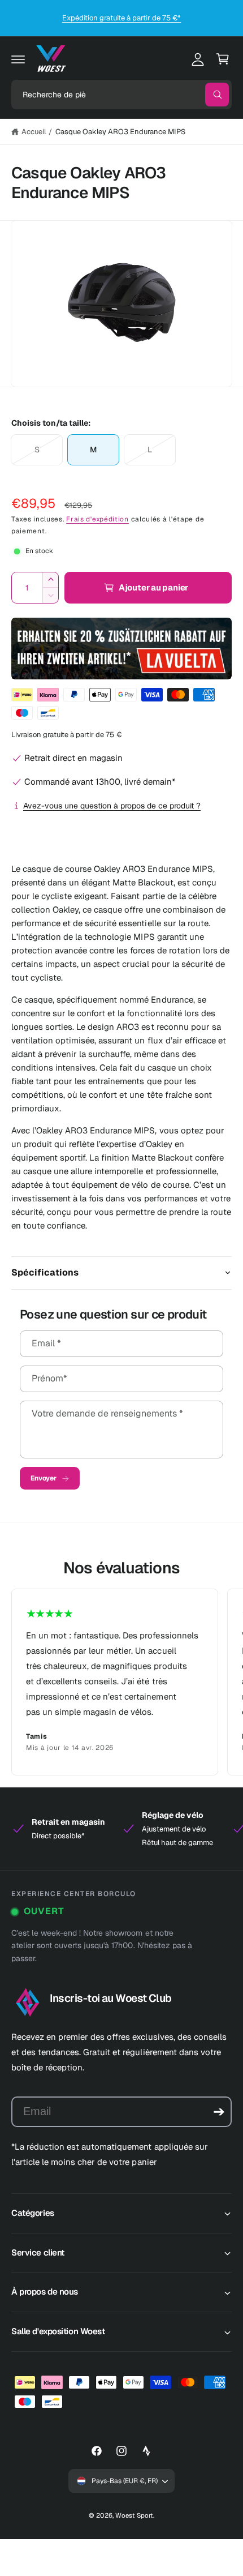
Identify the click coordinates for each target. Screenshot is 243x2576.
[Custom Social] (146, 2451)
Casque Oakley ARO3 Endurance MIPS (121, 132)
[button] (18, 59)
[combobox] (121, 95)
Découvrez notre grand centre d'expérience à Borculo (121, 18)
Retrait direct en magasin (73, 758)
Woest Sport (134, 2515)
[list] (121, 1682)
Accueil (34, 132)
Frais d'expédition (97, 519)
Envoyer (44, 1478)
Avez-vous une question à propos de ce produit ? (112, 806)
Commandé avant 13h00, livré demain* (100, 782)
